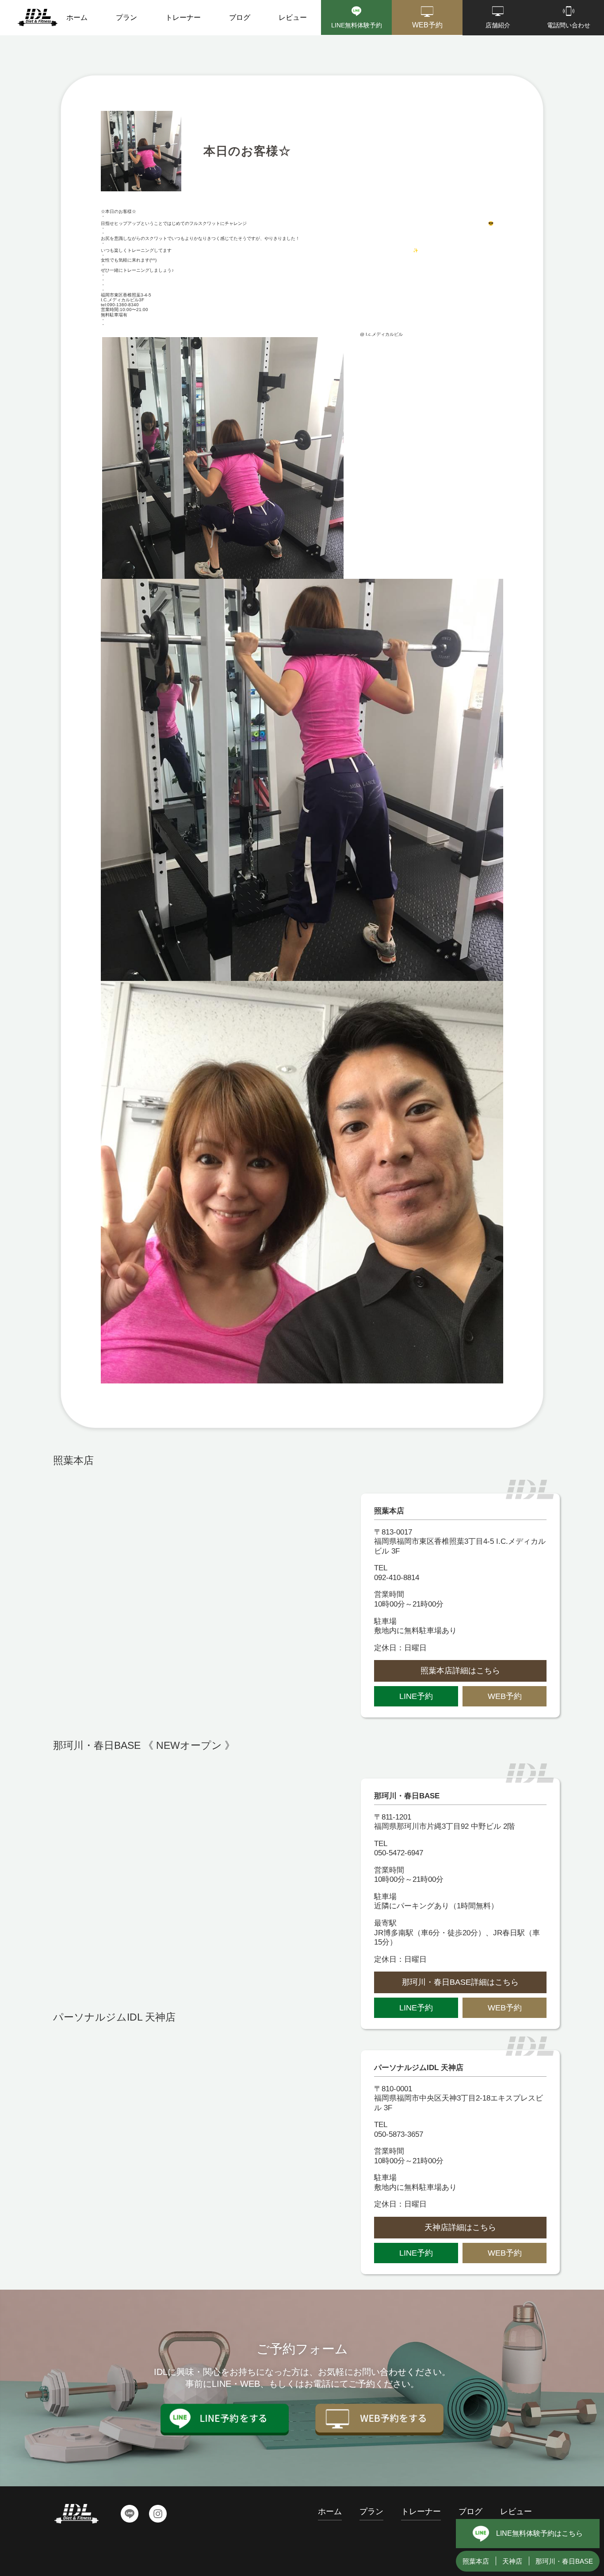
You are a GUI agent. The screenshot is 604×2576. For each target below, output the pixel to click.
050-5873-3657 (399, 2134)
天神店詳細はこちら (460, 2227)
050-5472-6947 (399, 1853)
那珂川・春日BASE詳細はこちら (460, 1982)
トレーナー (183, 17)
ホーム (77, 17)
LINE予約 (416, 1696)
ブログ (240, 17)
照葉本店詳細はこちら (460, 1671)
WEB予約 (505, 1696)
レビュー (293, 17)
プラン (126, 17)
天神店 (512, 2561)
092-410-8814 (397, 1578)
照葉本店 (476, 2561)
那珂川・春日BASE (564, 2561)
